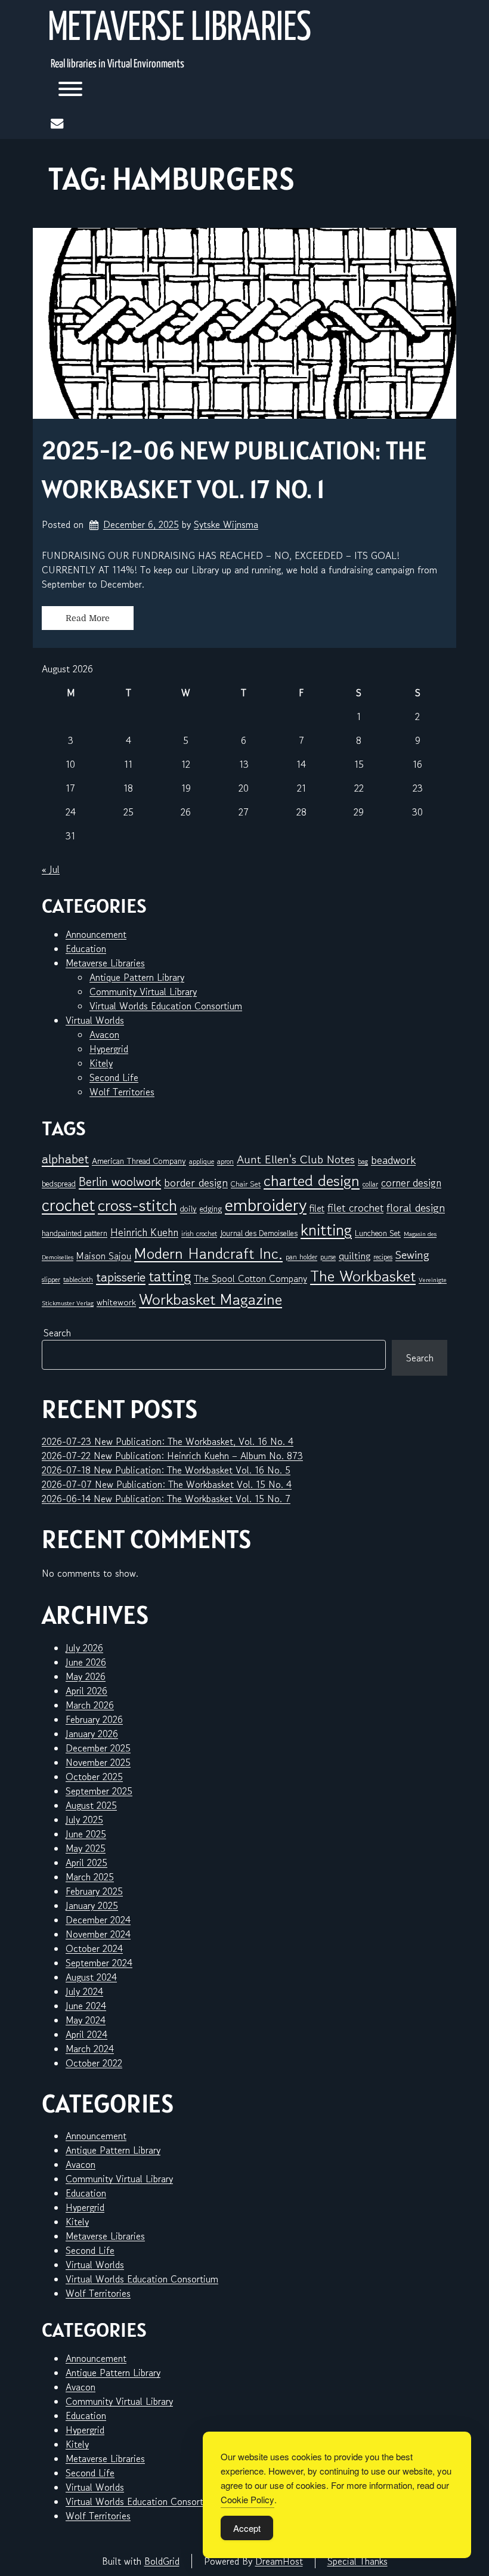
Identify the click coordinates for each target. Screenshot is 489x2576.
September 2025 (99, 1791)
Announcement (96, 934)
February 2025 (94, 1891)
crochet (68, 1205)
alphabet (65, 1159)
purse (328, 1257)
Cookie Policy (247, 2499)
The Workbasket (363, 1276)
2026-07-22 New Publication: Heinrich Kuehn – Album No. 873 (172, 1456)
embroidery (266, 1204)
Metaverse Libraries (179, 29)
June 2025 (86, 1834)
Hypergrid (109, 1049)
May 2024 (86, 2020)
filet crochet (355, 1207)
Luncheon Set (378, 1233)
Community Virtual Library (143, 992)
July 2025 (84, 1820)
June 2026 (86, 1662)
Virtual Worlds (95, 1020)
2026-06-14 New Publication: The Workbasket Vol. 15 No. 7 (166, 1499)
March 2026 (90, 1705)
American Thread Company (139, 1161)
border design (196, 1182)
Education (86, 949)
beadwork (393, 1160)
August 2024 (91, 1977)
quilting (355, 1256)
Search (57, 1333)
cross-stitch (137, 1205)
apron (225, 1161)
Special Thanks (358, 2561)
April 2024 (86, 2034)
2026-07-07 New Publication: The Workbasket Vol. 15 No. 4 (167, 1484)
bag (363, 1161)
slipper (51, 1279)
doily (188, 1209)
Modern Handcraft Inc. (208, 1253)
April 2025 (86, 1862)
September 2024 (99, 1963)
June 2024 (86, 2006)
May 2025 (86, 1848)
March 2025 (90, 1877)
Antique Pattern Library (137, 977)
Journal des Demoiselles (259, 1233)
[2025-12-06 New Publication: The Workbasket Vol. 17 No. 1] (244, 323)
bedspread (59, 1184)
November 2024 (98, 1934)
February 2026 (94, 1719)
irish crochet (199, 1233)
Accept (247, 2528)
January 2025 (92, 1905)
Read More (88, 618)
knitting (326, 1230)
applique (202, 1161)
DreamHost (279, 2561)
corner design (411, 1183)
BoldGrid (162, 2561)
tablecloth (78, 1279)
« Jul (51, 869)
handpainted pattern (75, 1233)
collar (370, 1184)
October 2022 (94, 2063)
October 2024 (94, 1948)
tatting (170, 1276)
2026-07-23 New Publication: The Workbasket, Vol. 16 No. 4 (168, 1441)
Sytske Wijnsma (226, 524)
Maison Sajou (104, 1256)
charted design (312, 1180)
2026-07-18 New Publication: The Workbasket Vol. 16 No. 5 (166, 1470)
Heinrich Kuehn (144, 1232)
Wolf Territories (122, 1092)
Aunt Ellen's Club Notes (296, 1160)
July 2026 (84, 1648)
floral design (416, 1207)
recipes (383, 1257)
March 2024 (90, 2049)
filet (317, 1208)
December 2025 (98, 1748)
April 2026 (86, 1691)
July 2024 (84, 1991)
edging (211, 1209)
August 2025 (91, 1805)
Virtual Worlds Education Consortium (166, 1006)
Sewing (412, 1255)
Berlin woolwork (120, 1182)
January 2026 (92, 1734)
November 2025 (98, 1762)
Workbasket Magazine (211, 1299)
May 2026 (86, 1676)
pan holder (301, 1257)
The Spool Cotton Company (250, 1278)
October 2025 (94, 1777)
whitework (116, 1302)
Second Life (114, 1077)
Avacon (104, 1034)
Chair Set (246, 1184)
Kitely (101, 1063)
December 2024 (98, 1920)
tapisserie (121, 1277)
